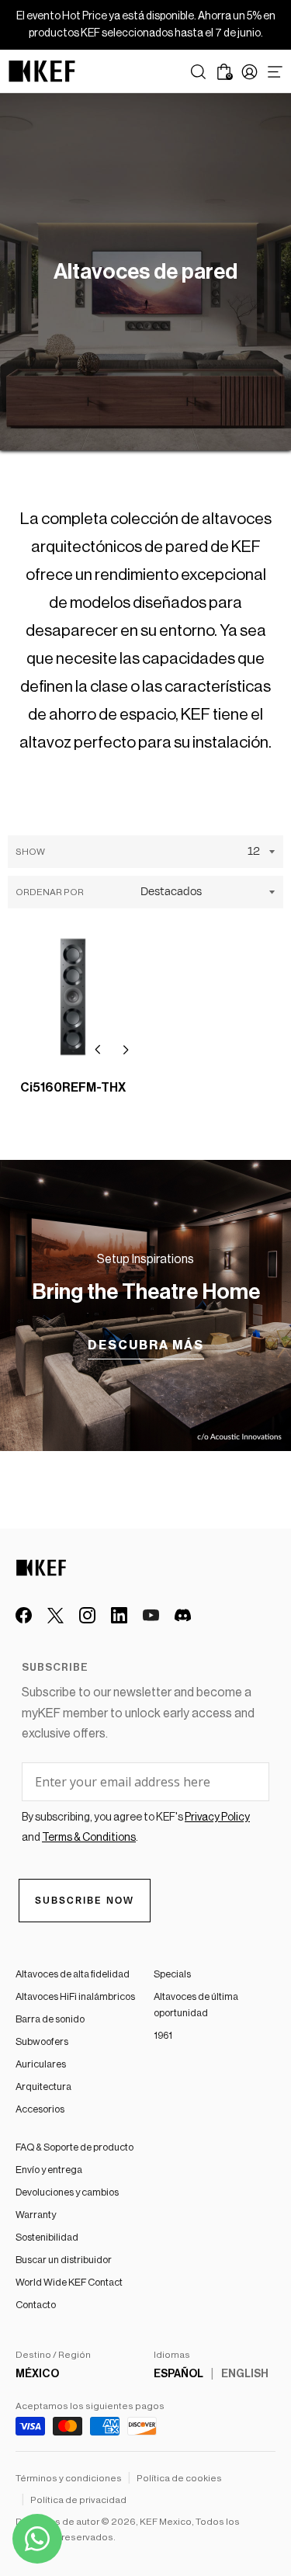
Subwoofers (42, 2041)
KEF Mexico (166, 2522)
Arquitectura (43, 2086)
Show (30, 852)
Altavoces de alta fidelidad (73, 1974)
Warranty (36, 2215)
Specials (172, 1974)
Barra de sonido (50, 2019)
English (245, 2374)
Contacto (36, 2305)
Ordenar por (50, 892)
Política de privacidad (78, 2500)
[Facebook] (24, 1615)
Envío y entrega (49, 2170)
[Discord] (183, 1615)
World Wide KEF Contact (69, 2282)
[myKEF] (249, 72)
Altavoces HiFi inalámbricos (75, 1996)
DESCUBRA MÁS (146, 1345)
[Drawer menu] (275, 72)
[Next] (126, 1050)
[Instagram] (87, 1615)
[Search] (198, 72)
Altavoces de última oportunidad (196, 2005)
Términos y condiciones (69, 2478)
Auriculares (41, 2064)
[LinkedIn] (119, 1615)
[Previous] (98, 1050)
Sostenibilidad (47, 2237)
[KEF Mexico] (42, 71)
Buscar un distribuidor (64, 2260)
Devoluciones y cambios (67, 2192)
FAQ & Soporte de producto (74, 2147)
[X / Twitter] (55, 1615)
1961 (163, 2035)
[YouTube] (151, 1615)
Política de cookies (179, 2478)
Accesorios (40, 2109)
